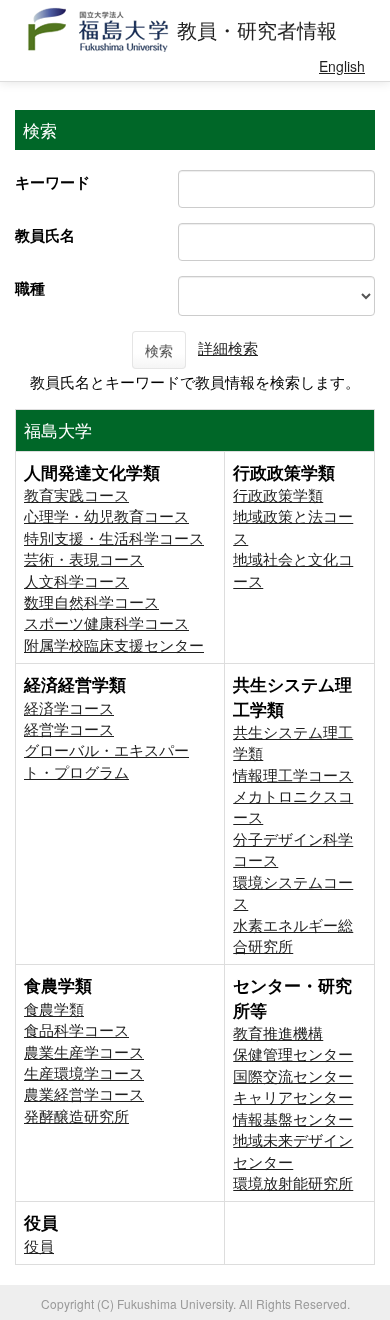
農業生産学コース (84, 1051)
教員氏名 (45, 235)
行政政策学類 (278, 494)
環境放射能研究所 (293, 1182)
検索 (159, 350)
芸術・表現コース (84, 558)
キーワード (52, 182)
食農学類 (54, 1008)
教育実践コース (76, 494)
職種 (30, 288)
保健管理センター (293, 1053)
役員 (39, 1245)
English (342, 66)
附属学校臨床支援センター (114, 644)
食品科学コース (76, 1029)
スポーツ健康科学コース (106, 622)
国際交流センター (293, 1075)
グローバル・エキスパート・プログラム (106, 760)
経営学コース (69, 728)
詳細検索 (228, 347)
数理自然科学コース (91, 601)
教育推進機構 (278, 1032)
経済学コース (69, 707)
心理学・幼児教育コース (106, 515)
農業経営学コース (84, 1093)
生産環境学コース (84, 1072)
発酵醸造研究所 (76, 1115)
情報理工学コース (293, 774)
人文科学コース (76, 580)
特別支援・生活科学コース (114, 537)
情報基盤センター (293, 1118)
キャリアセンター (293, 1096)
